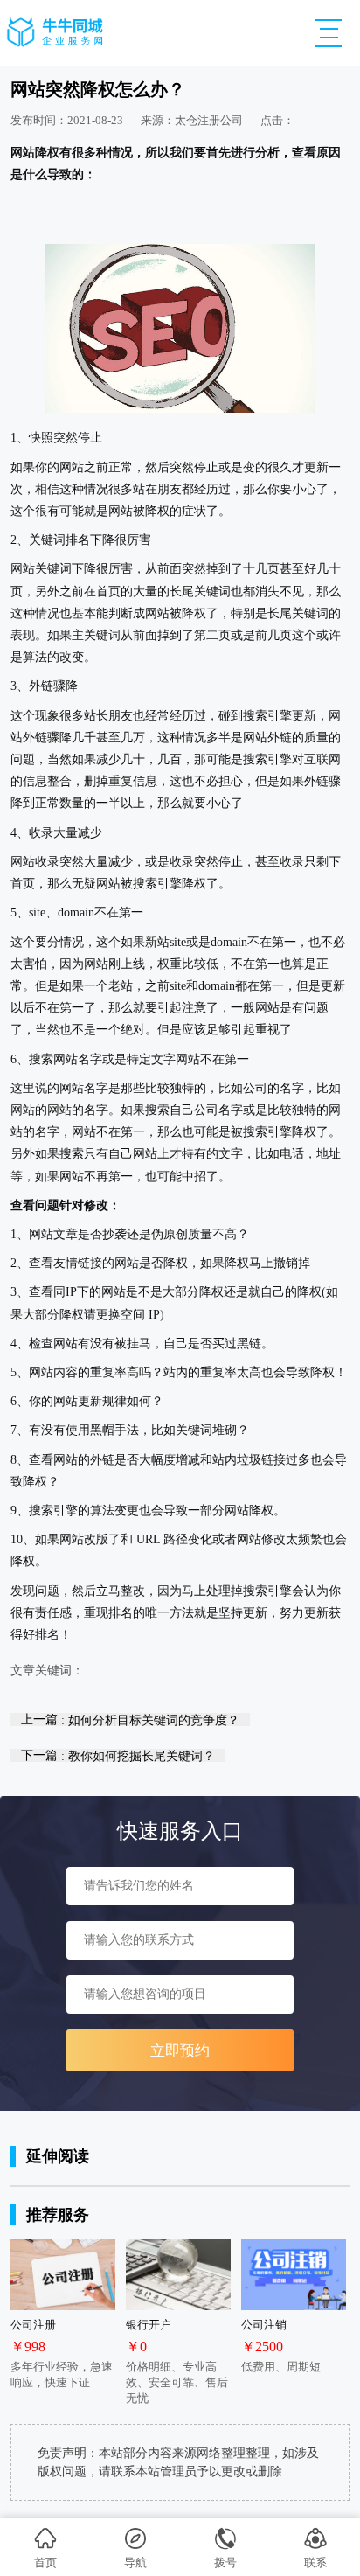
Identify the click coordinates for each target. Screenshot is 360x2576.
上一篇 (130, 1720)
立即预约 (180, 2051)
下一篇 (118, 1755)
